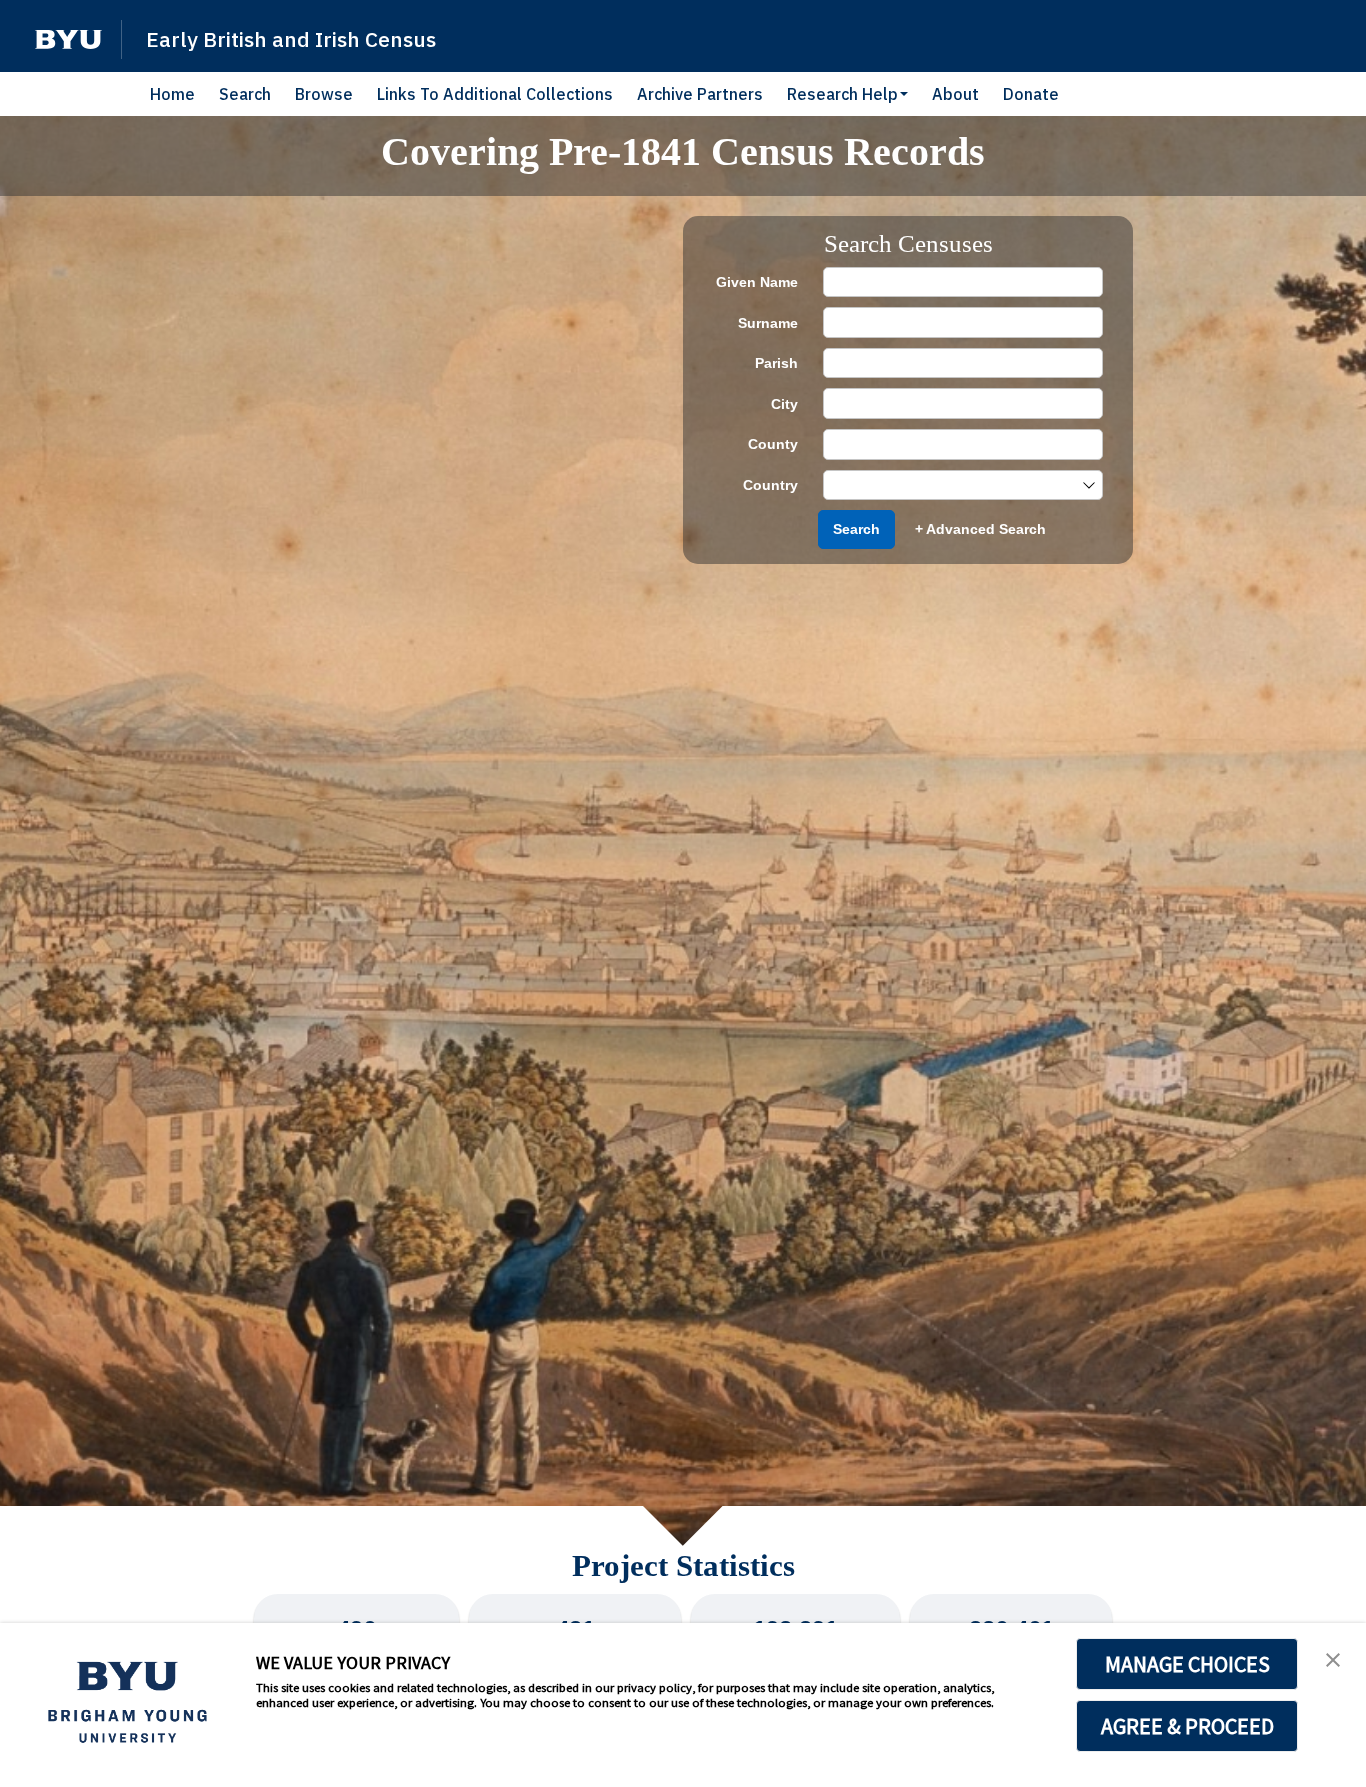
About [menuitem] (955, 94)
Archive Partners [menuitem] (700, 94)
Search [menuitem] (245, 94)
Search (856, 529)
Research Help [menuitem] (842, 94)
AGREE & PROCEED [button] (1187, 1726)
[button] (68, 39)
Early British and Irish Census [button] (291, 39)
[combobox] (953, 485)
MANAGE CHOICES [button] (1187, 1664)
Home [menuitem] (172, 94)
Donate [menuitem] (1031, 94)
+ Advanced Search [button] (980, 529)
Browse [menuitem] (324, 94)
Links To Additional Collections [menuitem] (495, 94)
